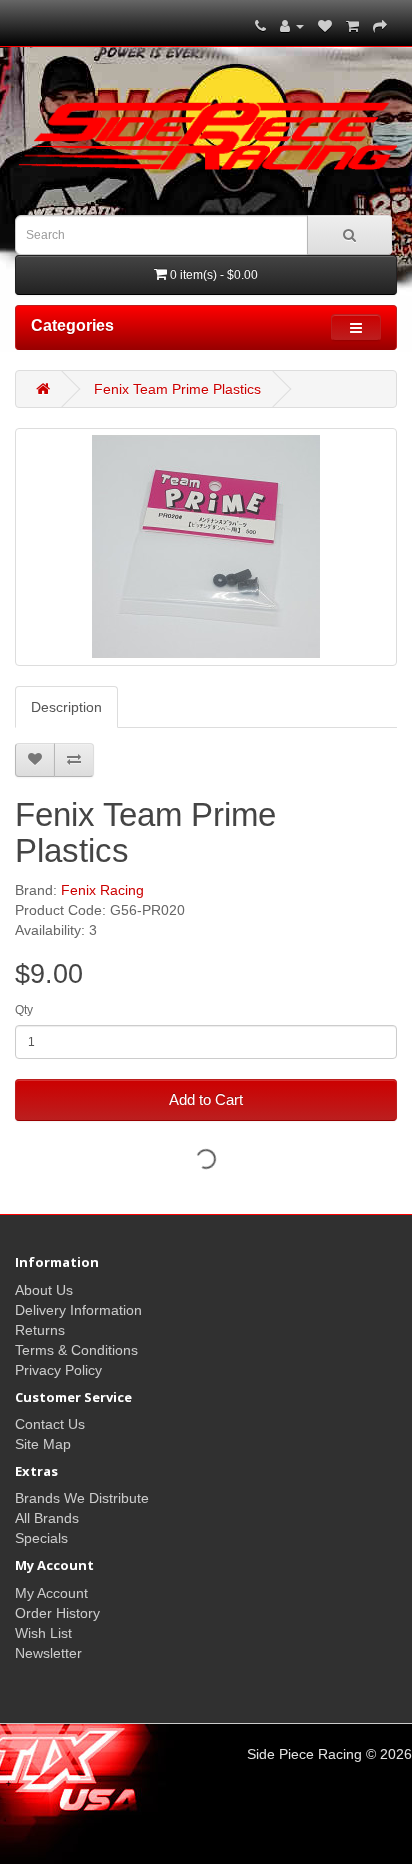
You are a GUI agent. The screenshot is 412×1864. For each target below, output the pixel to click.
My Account (51, 1593)
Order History (57, 1613)
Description (66, 707)
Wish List (43, 1633)
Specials (41, 1538)
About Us (44, 1290)
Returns (40, 1330)
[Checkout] (380, 26)
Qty (24, 1010)
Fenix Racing (102, 890)
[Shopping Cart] (352, 26)
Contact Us (50, 1424)
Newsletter (48, 1653)
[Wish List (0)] (325, 26)
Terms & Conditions (76, 1350)
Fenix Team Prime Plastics (177, 389)
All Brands (47, 1518)
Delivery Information (78, 1310)
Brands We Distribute (82, 1498)
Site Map (43, 1444)
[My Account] (292, 26)
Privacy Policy (58, 1370)
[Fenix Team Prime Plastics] (206, 547)
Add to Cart (206, 1099)
